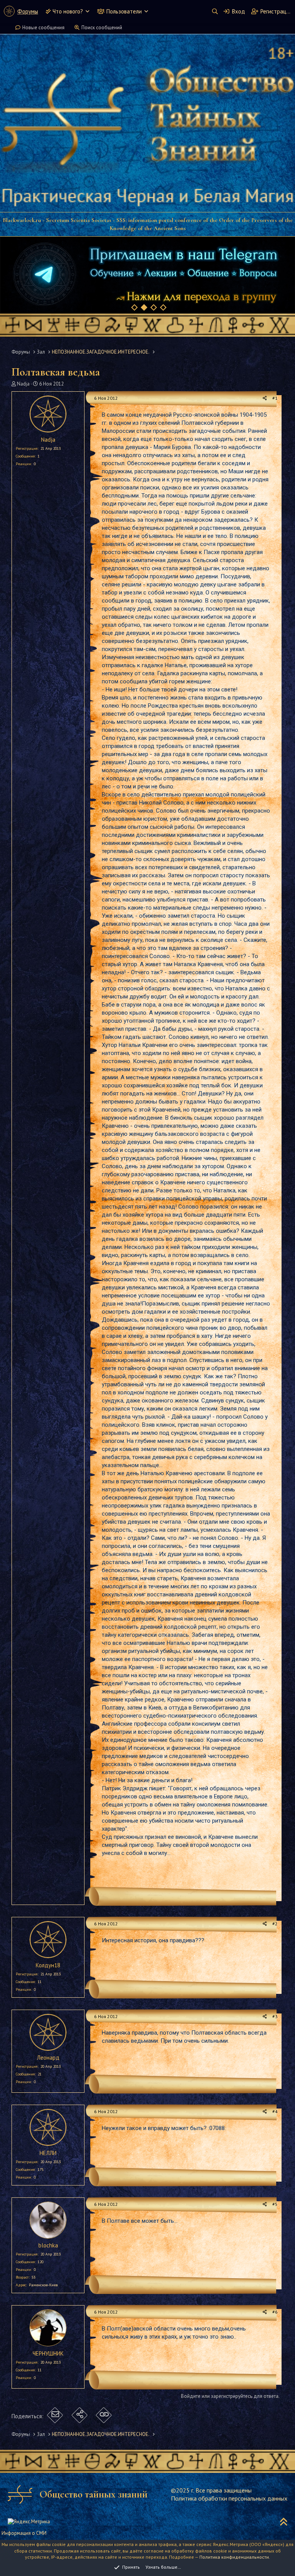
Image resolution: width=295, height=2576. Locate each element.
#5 (275, 2204)
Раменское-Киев (43, 2285)
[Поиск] (215, 11)
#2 (275, 1924)
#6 (275, 2312)
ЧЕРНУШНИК (48, 2353)
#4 (275, 2111)
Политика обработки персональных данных (229, 2498)
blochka (48, 2245)
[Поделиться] (265, 398)
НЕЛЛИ (48, 2153)
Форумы (28, 11)
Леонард (48, 2058)
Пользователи (124, 11)
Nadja (23, 384)
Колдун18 (48, 1965)
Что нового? (68, 11)
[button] (87, 11)
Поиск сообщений (102, 28)
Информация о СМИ (24, 2533)
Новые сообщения (43, 28)
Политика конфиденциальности (234, 2557)
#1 (275, 398)
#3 (275, 2016)
